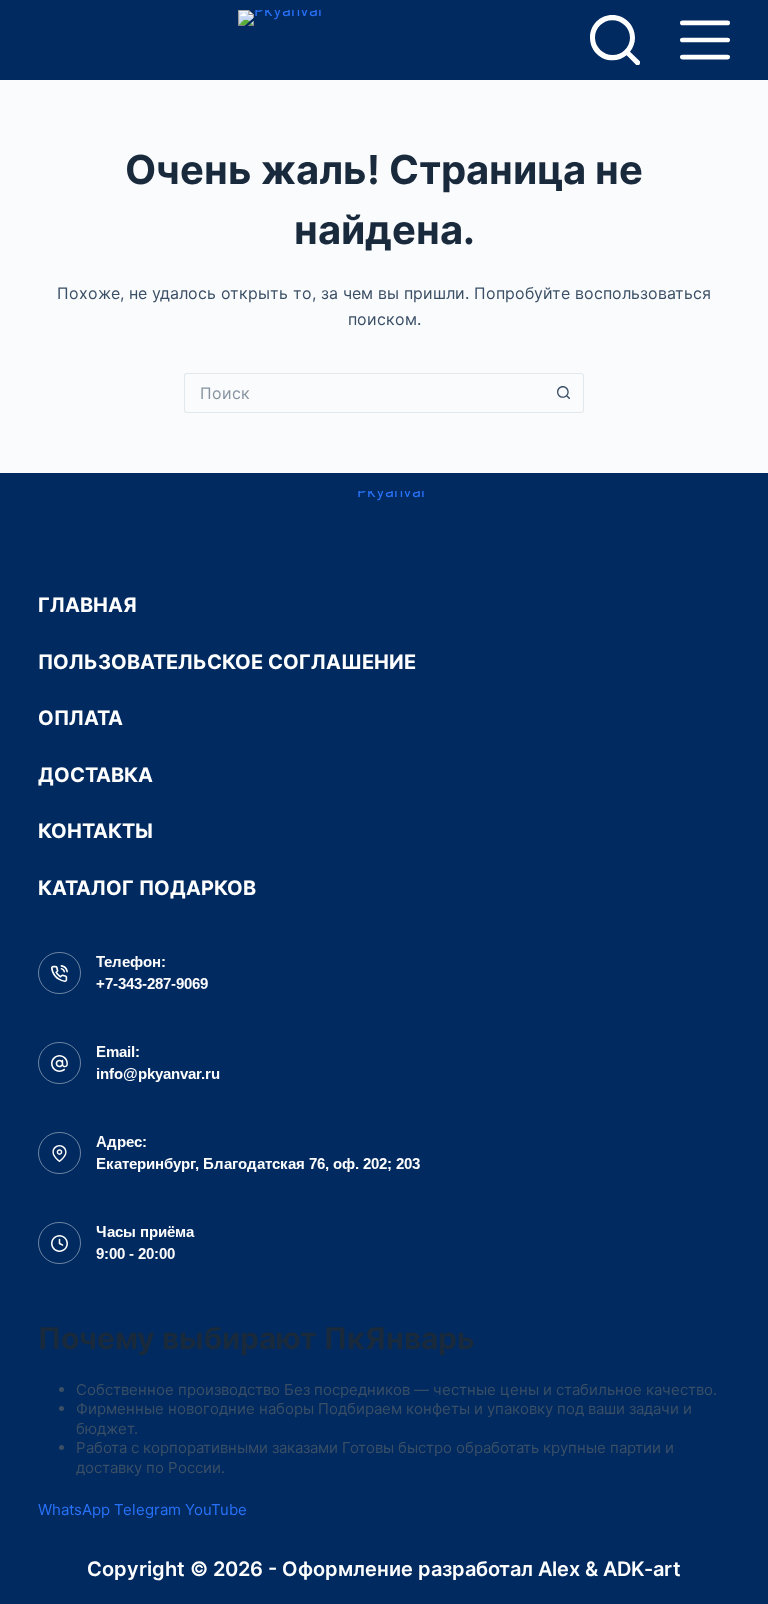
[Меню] (705, 40)
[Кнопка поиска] (564, 393)
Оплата (80, 718)
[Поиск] (615, 40)
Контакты (95, 831)
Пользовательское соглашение (227, 662)
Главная (87, 605)
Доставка (95, 775)
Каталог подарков (147, 888)
